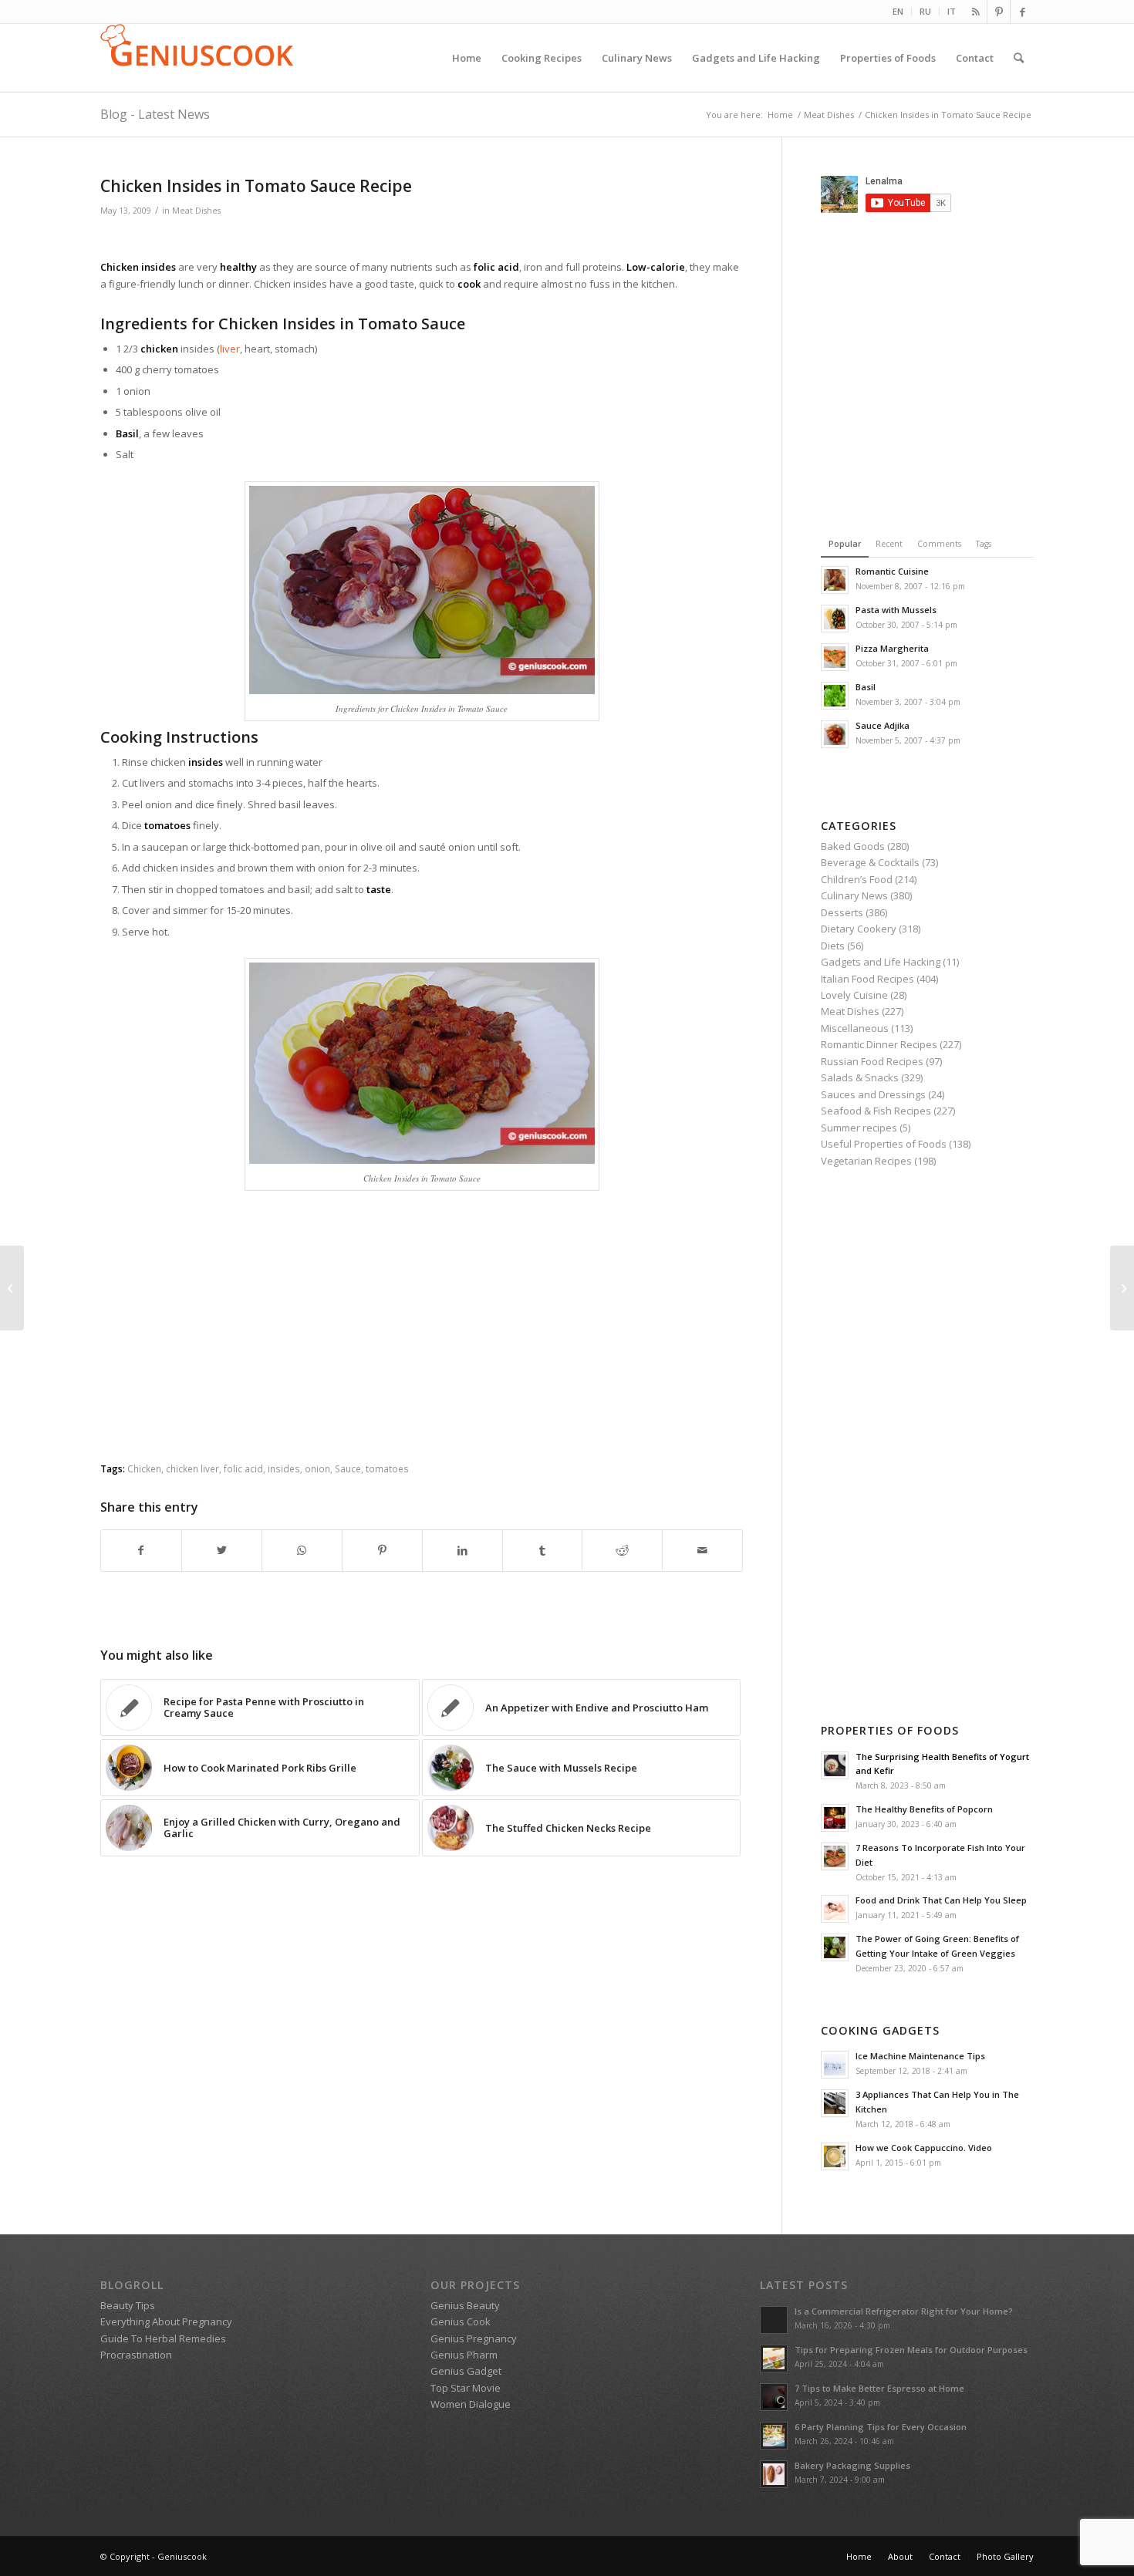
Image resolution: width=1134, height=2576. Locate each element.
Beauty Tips (128, 2305)
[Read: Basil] (835, 696)
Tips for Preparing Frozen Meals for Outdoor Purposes (911, 2350)
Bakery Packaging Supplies (852, 2465)
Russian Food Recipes (872, 1061)
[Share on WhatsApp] (302, 1550)
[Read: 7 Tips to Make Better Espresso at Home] (774, 2397)
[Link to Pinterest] (999, 12)
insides (284, 1468)
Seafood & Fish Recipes (876, 1111)
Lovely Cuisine (854, 995)
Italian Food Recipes (867, 979)
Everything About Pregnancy (166, 2321)
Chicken (144, 1468)
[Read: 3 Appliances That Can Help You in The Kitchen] (835, 2103)
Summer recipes (859, 1128)
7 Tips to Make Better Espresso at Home (879, 2388)
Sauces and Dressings (873, 1094)
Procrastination (136, 2355)
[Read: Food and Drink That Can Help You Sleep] (835, 1909)
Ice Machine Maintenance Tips (920, 2056)
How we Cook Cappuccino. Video (924, 2148)
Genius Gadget (466, 2371)
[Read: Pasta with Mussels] (835, 619)
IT (952, 11)
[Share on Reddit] (622, 1550)
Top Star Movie (466, 2388)
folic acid (243, 1468)
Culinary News (854, 895)
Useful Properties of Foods (884, 1144)
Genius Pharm (464, 2355)
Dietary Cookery (859, 929)
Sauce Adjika (883, 725)
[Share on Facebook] (141, 1550)
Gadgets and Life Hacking (881, 962)
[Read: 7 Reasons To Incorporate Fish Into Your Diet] (835, 1856)
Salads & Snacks (860, 1077)
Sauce (348, 1468)
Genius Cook (461, 2321)
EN (898, 11)
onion (317, 1468)
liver (230, 349)
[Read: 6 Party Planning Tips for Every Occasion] (774, 2436)
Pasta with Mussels (896, 610)
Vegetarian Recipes (866, 1161)
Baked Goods (853, 846)
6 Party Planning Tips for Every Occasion (881, 2427)
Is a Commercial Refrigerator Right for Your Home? (904, 2311)
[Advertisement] (422, 240)
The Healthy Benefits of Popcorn (924, 1809)
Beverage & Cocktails (870, 862)
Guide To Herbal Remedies (163, 2338)
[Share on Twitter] (222, 1550)
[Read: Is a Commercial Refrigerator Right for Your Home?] (774, 2320)
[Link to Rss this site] (975, 12)
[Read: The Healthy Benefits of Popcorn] (835, 1818)
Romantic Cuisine (892, 571)
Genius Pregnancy (474, 2338)
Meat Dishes (196, 211)
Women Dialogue (471, 2404)
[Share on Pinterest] (382, 1550)
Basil (866, 687)
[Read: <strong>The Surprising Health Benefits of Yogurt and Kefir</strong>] (835, 1765)
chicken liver (192, 1468)
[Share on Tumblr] (543, 1550)
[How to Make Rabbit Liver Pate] (12, 1288)
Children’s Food (857, 879)
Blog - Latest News (155, 114)
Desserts (842, 912)
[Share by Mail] (702, 1550)
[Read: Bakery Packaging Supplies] (774, 2474)
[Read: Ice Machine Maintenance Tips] (835, 2065)
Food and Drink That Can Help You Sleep (941, 1900)
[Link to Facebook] (1022, 12)
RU (925, 11)
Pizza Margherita (892, 648)
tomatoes (387, 1468)
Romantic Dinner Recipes (879, 1044)
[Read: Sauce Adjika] (835, 734)
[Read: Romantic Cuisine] (835, 580)
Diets (833, 946)
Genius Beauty (465, 2305)
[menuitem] (898, 12)
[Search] (1019, 58)
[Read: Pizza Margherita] (835, 657)
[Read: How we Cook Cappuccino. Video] (835, 2156)
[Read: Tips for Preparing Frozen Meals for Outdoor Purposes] (774, 2359)
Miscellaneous (855, 1028)
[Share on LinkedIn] (462, 1550)
